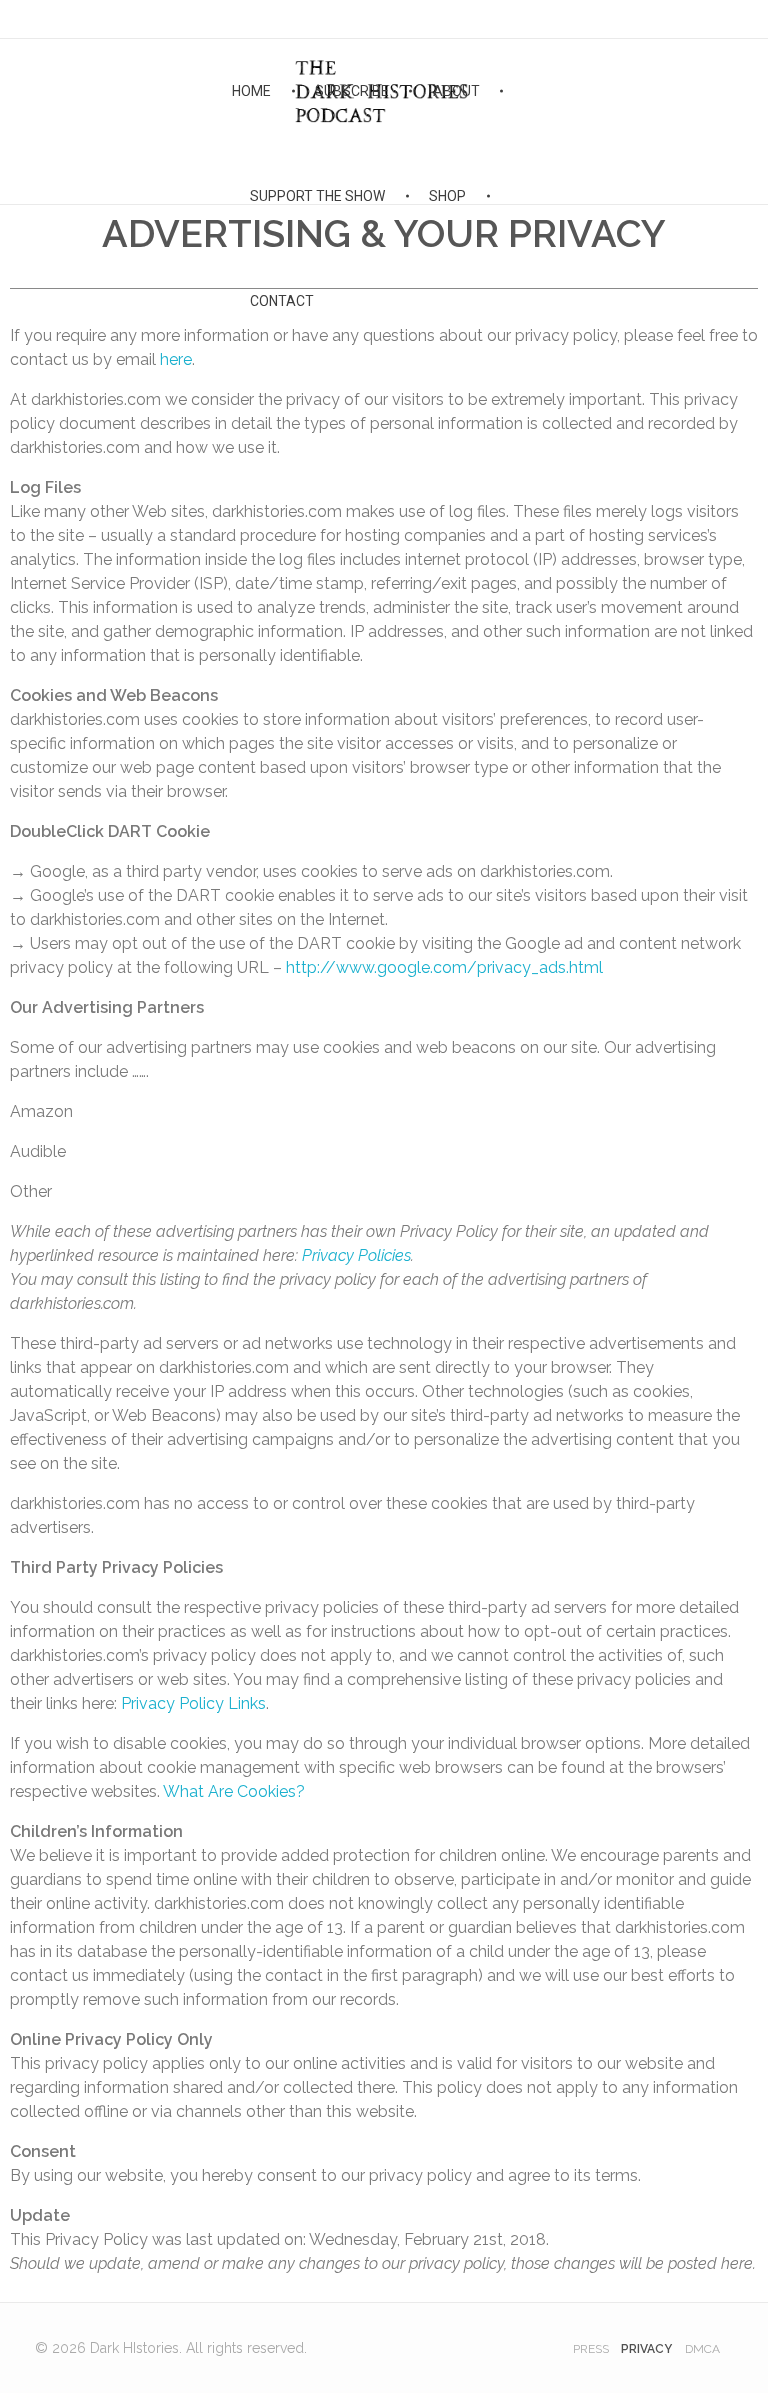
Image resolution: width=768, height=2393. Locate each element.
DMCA (702, 2349)
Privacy (646, 2349)
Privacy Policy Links (193, 1703)
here (176, 359)
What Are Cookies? (234, 1791)
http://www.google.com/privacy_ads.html (444, 967)
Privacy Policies (356, 1255)
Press (591, 2349)
